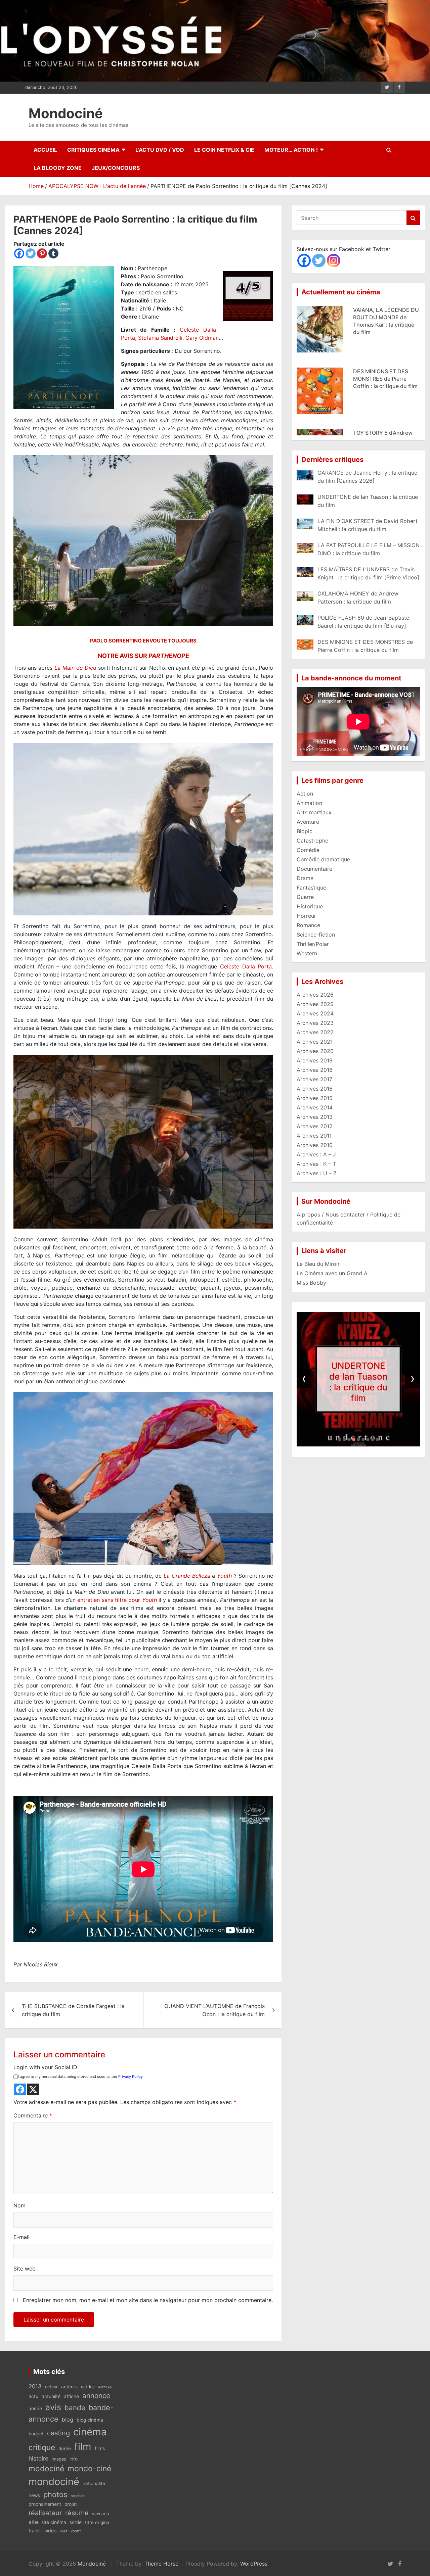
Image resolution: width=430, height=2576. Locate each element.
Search (413, 218)
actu (33, 2396)
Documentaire (314, 869)
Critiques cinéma (93, 150)
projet (71, 2504)
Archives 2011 (314, 1136)
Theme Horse (161, 2564)
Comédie (308, 850)
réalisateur (45, 2513)
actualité (51, 2396)
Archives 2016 (315, 1089)
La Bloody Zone (58, 168)
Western (307, 953)
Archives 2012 (315, 1126)
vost (63, 2531)
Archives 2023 (315, 1023)
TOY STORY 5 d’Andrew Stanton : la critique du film (383, 317)
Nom (19, 2205)
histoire (38, 2458)
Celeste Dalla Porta (246, 966)
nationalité (94, 2483)
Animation (309, 803)
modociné (46, 2468)
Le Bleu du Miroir (318, 1264)
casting (58, 2433)
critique (42, 2447)
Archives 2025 (315, 1004)
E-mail (21, 2237)
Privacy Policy (131, 2077)
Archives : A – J (316, 1154)
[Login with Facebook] (20, 2089)
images (59, 2459)
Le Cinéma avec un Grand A (332, 1273)
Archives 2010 (315, 1145)
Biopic (305, 831)
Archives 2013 (315, 1117)
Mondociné (66, 113)
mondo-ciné (89, 2469)
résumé (77, 2513)
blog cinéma (90, 2420)
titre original (98, 2522)
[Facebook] (19, 253)
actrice (88, 2387)
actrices (105, 2387)
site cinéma (54, 2522)
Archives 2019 (315, 1060)
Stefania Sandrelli (160, 338)
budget (36, 2434)
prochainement (45, 2504)
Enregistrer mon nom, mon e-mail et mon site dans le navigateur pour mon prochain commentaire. (148, 2300)
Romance (308, 925)
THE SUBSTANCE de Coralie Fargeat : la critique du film (73, 2010)
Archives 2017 (314, 1079)
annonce (96, 2396)
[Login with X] (33, 2089)
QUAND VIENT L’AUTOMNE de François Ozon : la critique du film (214, 2010)
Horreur (306, 916)
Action (305, 794)
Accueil (45, 150)
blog (68, 2420)
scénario (100, 2514)
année (35, 2408)
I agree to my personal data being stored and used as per (80, 2077)
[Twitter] (31, 253)
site (33, 2522)
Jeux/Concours (116, 168)
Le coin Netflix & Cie (224, 150)
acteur (51, 2387)
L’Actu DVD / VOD (160, 150)
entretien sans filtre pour (117, 1600)
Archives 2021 (315, 1042)
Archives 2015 (315, 1098)
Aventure (308, 822)
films (100, 2448)
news (34, 2495)
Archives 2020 (315, 1051)
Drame (305, 878)
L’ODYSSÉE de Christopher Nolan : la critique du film (359, 1382)
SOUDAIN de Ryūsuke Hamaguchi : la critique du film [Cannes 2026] (382, 379)
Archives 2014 (315, 1107)
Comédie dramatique (323, 859)
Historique (310, 906)
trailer (35, 2531)
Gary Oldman (202, 338)
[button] (340, 1439)
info (74, 2459)
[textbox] (143, 1316)
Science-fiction (316, 935)
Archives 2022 (315, 1032)
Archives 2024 (315, 1013)
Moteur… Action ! (291, 150)
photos (55, 2494)
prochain (78, 2496)
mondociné (54, 2482)
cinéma (90, 2432)
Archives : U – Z (317, 1173)
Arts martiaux (314, 812)
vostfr (76, 2531)
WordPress (254, 2564)
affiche (71, 2396)
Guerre (305, 897)
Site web (25, 2269)
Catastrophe (312, 841)
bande (75, 2408)
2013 (35, 2386)
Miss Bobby (311, 1283)
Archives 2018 (315, 1070)
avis (53, 2407)
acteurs (69, 2387)
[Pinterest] (42, 253)
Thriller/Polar (313, 944)
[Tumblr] (53, 253)
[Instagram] (334, 260)
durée (65, 2448)
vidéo (50, 2531)
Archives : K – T (316, 1164)
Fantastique (311, 888)
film (83, 2447)
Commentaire (33, 2115)
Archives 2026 (315, 995)
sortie (76, 2522)
